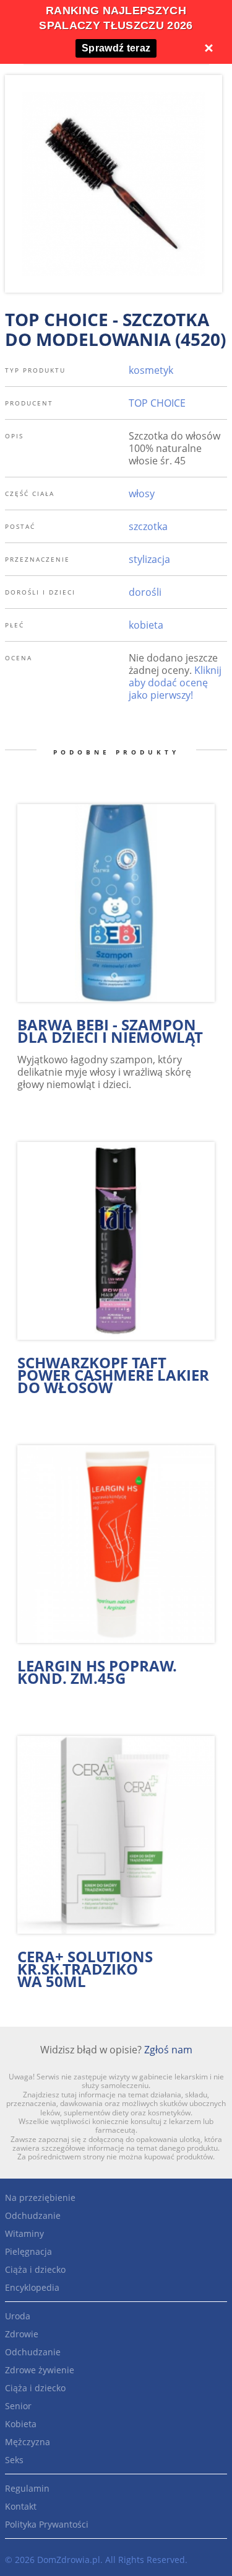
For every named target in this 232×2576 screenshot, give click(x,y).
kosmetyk (151, 370)
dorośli (145, 592)
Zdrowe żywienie (40, 2370)
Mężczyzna (28, 2442)
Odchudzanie (33, 2215)
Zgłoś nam (168, 2050)
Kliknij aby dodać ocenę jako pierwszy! (175, 683)
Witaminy (24, 2233)
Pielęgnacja (28, 2251)
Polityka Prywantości (47, 2524)
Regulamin (27, 2488)
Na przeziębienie (40, 2198)
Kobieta (21, 2424)
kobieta (146, 625)
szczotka (148, 526)
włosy (142, 494)
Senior (18, 2406)
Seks (14, 2460)
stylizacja (149, 559)
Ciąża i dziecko (35, 2269)
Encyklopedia (32, 2287)
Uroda (18, 2316)
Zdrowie (22, 2334)
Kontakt (21, 2506)
